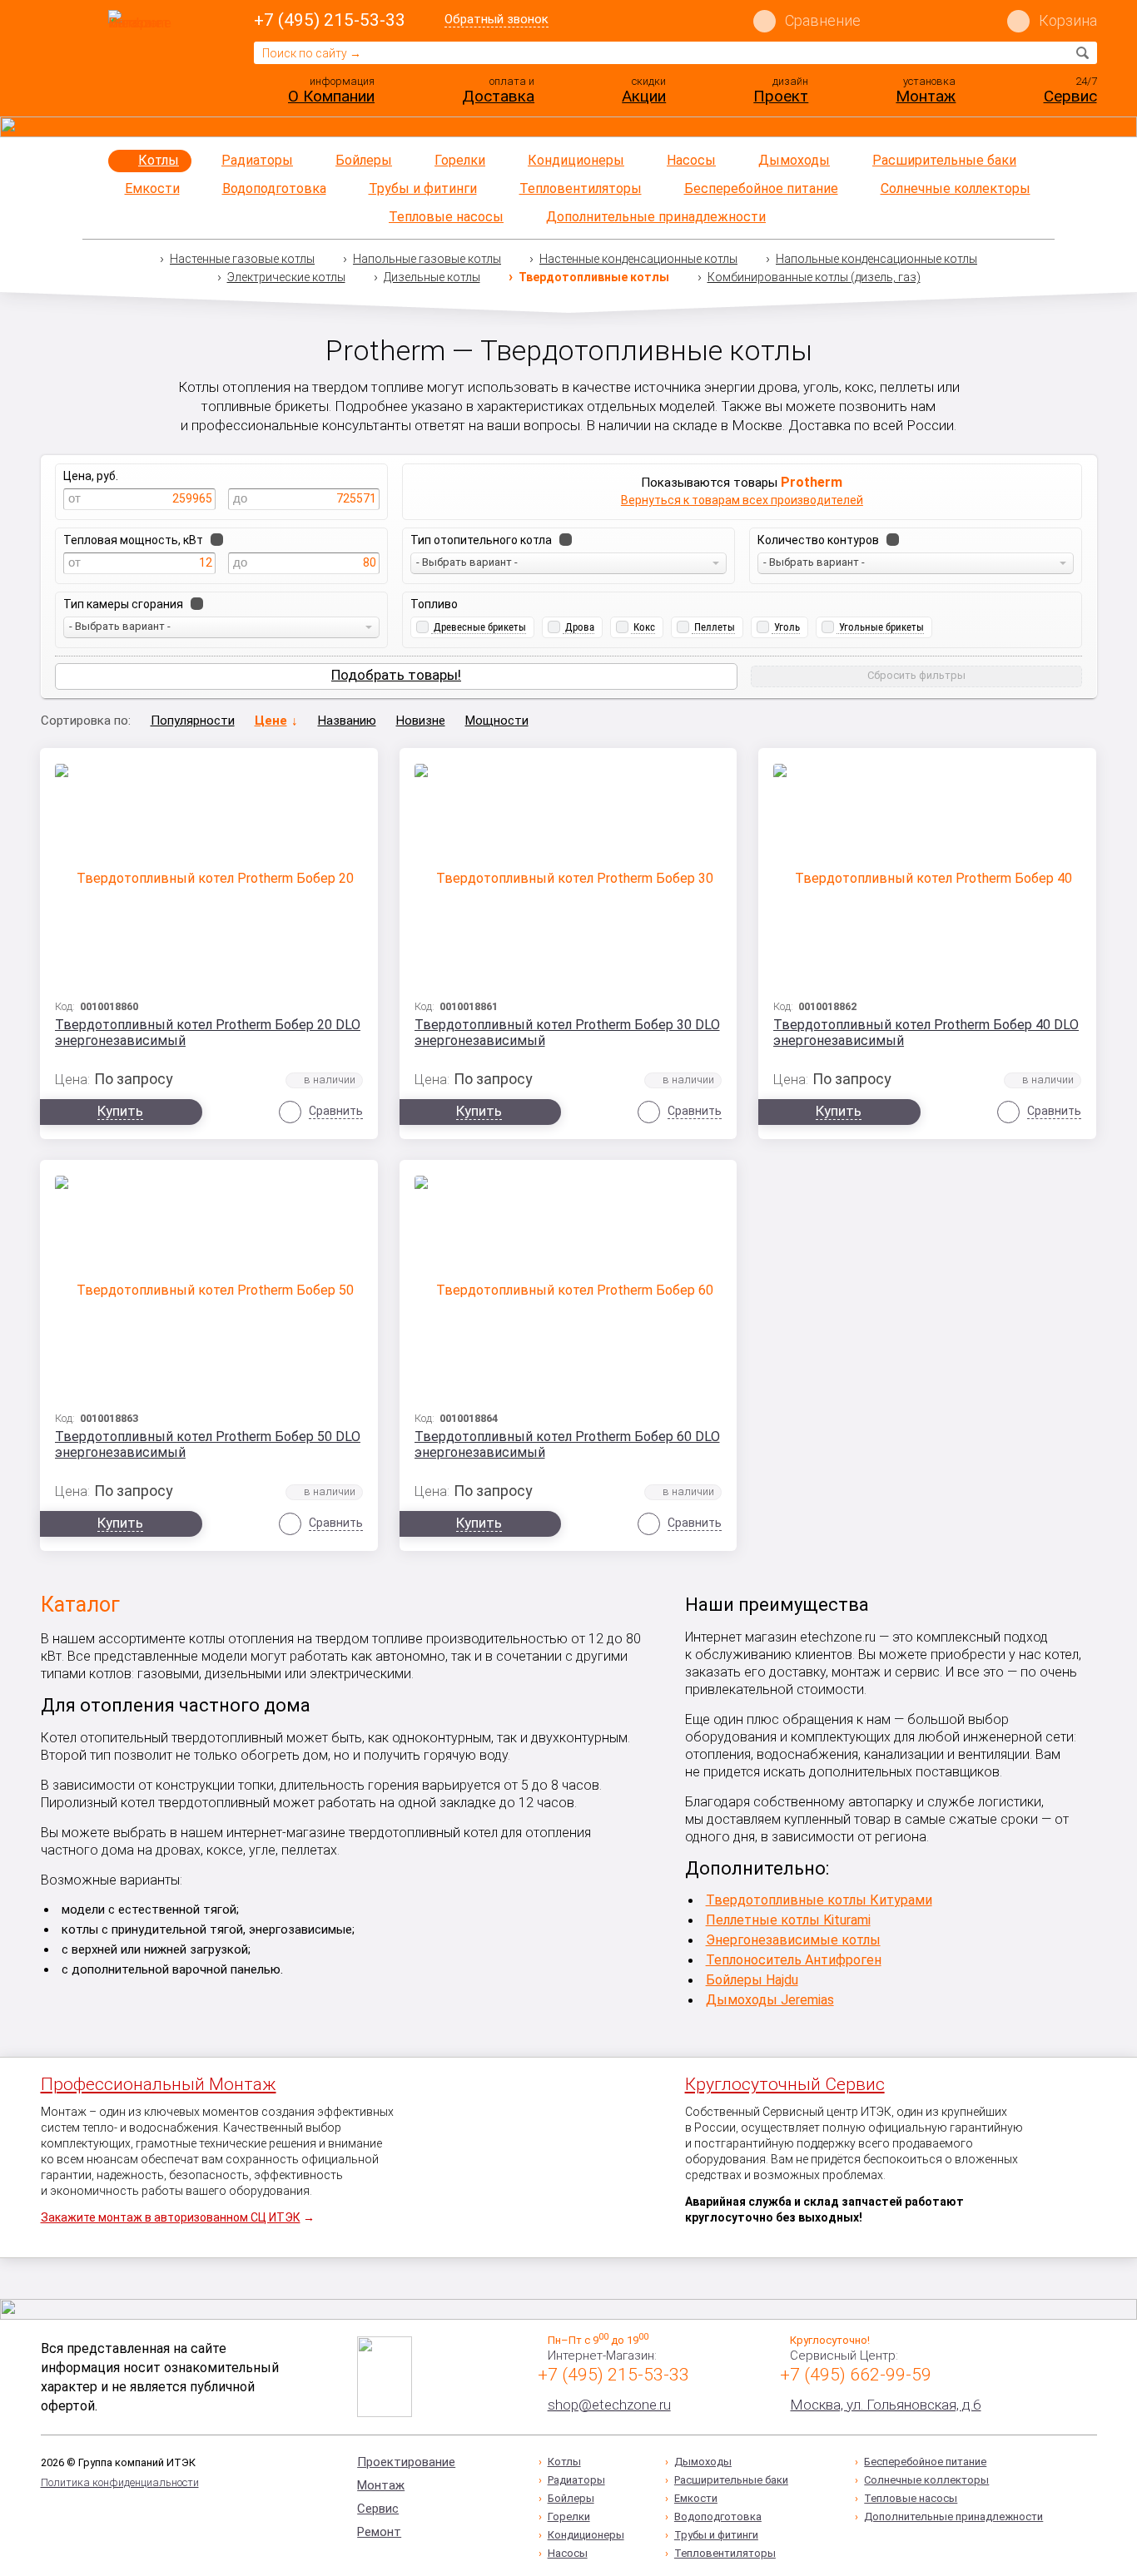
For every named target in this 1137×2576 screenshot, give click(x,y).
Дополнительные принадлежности (656, 217)
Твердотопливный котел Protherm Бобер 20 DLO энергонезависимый (208, 1033)
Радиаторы (257, 160)
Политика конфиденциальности (120, 2482)
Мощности (497, 721)
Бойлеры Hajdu (752, 1980)
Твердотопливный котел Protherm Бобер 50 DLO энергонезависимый (208, 1444)
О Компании (331, 96)
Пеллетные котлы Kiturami (788, 1920)
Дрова (580, 627)
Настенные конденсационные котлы (638, 259)
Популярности (193, 721)
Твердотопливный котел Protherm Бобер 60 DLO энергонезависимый (567, 1444)
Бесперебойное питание (761, 188)
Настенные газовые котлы (242, 259)
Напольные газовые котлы (427, 259)
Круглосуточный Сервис (785, 2084)
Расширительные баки (944, 160)
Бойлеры (364, 160)
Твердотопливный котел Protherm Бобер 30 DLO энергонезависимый (567, 1033)
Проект (781, 96)
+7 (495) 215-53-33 (330, 20)
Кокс (644, 627)
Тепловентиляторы (581, 188)
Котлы (159, 160)
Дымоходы (794, 160)
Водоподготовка (274, 188)
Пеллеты (715, 627)
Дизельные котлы (432, 277)
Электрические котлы (286, 277)
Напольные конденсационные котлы (876, 259)
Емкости (152, 188)
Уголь (787, 627)
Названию (347, 721)
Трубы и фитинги (423, 188)
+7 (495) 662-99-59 (856, 2375)
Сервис (1070, 96)
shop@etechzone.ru (609, 2405)
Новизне (421, 721)
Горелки (460, 160)
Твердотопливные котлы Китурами (819, 1900)
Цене (271, 721)
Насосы (691, 160)
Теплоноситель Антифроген (794, 1960)
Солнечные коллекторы (956, 188)
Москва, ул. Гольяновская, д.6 (885, 2405)
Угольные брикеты (881, 627)
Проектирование (406, 2462)
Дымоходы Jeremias (770, 2000)
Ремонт (379, 2532)
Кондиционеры (576, 160)
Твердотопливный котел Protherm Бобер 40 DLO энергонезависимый (926, 1033)
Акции (644, 96)
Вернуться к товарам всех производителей (742, 500)
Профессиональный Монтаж (159, 2084)
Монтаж (926, 96)
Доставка (498, 96)
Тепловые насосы (446, 217)
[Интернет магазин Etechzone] (143, 61)
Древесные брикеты (480, 627)
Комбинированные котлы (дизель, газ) (814, 277)
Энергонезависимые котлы (793, 1940)
